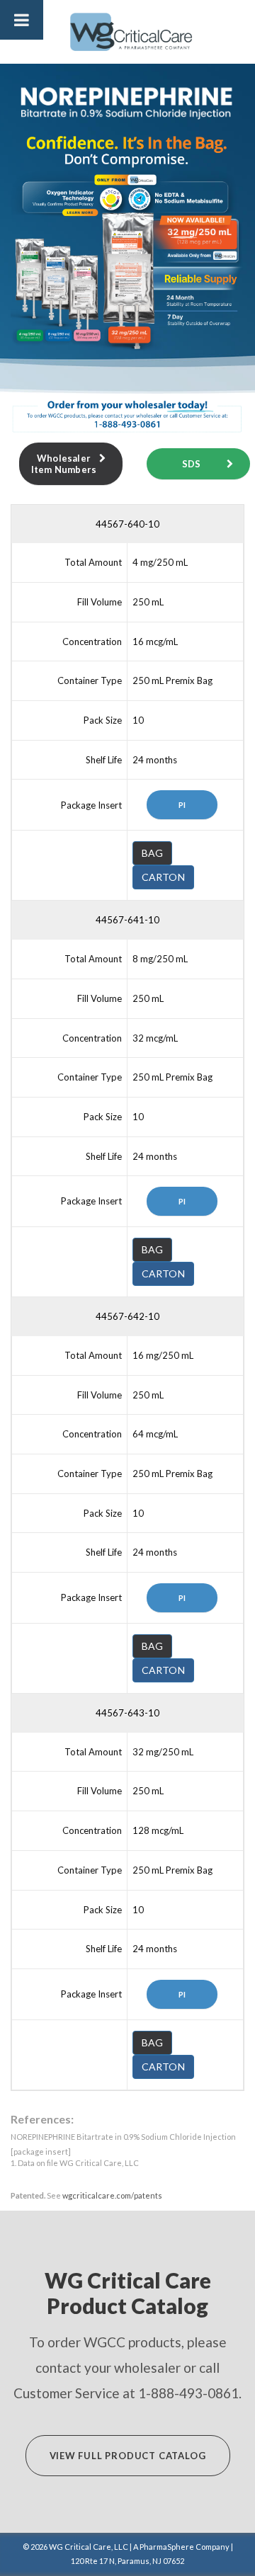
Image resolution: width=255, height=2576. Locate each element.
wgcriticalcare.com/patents (112, 2195)
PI (182, 805)
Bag (153, 853)
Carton (163, 877)
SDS (192, 464)
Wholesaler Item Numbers (64, 464)
